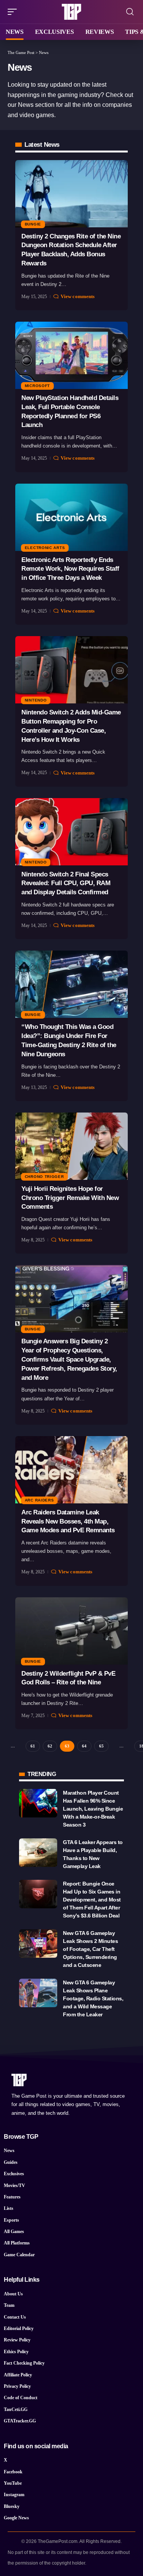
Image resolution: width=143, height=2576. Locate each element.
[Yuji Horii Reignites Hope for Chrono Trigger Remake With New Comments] (71, 1146)
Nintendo (36, 700)
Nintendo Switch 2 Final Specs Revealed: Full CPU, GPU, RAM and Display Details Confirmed (66, 883)
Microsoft (37, 386)
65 (101, 1746)
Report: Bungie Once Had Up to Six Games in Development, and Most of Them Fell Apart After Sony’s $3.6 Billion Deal (92, 1900)
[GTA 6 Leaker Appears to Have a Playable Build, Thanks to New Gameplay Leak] (38, 1853)
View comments (78, 296)
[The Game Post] (71, 12)
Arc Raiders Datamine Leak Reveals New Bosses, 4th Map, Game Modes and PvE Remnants (68, 1521)
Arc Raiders (39, 1500)
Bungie (33, 224)
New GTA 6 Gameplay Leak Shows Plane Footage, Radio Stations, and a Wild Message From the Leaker (93, 1998)
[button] (14, 12)
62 (50, 1746)
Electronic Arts (45, 548)
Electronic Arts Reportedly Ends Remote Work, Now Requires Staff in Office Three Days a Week (70, 569)
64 (84, 1746)
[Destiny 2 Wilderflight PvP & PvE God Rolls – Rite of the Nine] (71, 1631)
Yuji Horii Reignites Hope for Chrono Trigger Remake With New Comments (70, 1198)
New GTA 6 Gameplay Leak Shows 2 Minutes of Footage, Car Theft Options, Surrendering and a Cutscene (90, 1949)
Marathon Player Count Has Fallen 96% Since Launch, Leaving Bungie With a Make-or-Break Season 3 (93, 1809)
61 (33, 1746)
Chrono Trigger (44, 1177)
